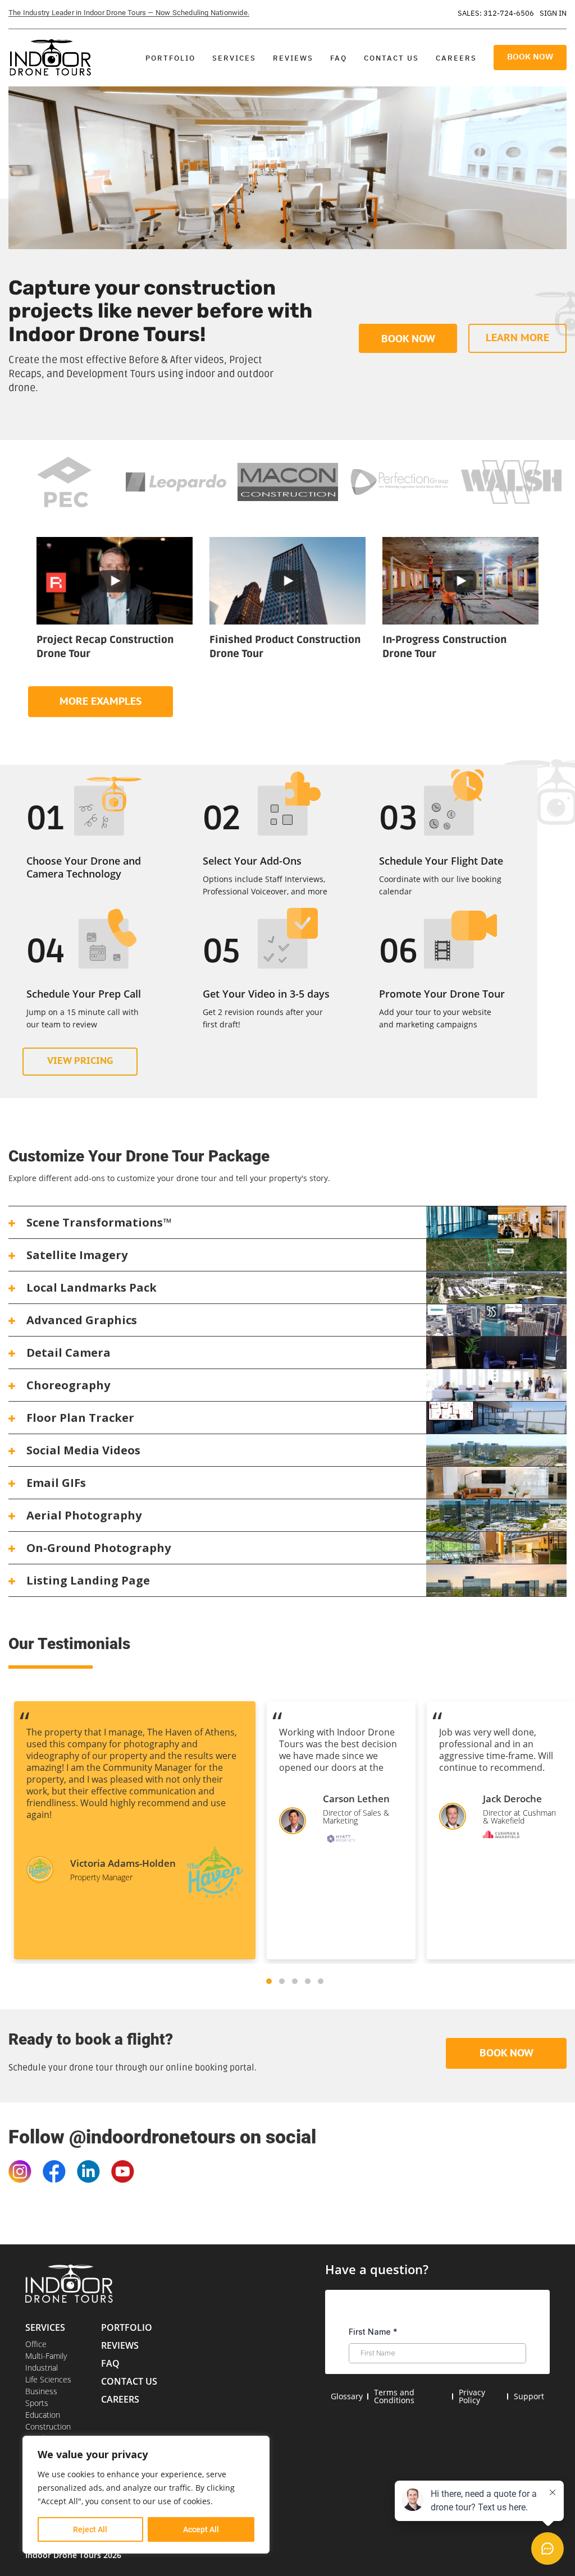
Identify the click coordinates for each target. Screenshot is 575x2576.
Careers (456, 58)
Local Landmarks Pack (92, 1287)
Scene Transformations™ (99, 1222)
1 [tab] (269, 1981)
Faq (110, 2363)
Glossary (347, 2396)
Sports (37, 2403)
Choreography (68, 1385)
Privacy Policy (472, 2396)
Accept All (201, 2529)
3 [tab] (295, 1981)
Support (529, 2396)
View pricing (80, 1060)
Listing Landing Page (88, 1580)
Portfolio (170, 58)
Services (234, 58)
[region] (146, 2495)
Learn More (517, 338)
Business (41, 2391)
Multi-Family (46, 2356)
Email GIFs (56, 1483)
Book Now (530, 56)
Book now (408, 339)
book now (506, 2053)
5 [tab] (321, 1981)
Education (43, 2415)
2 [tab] (282, 1981)
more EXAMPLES (101, 701)
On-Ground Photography (99, 1548)
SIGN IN (553, 13)
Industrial (42, 2368)
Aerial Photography (84, 1515)
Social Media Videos (83, 1450)
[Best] (115, 580)
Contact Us (391, 58)
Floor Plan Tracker (80, 1418)
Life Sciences (48, 2379)
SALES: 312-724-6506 (496, 13)
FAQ (339, 58)
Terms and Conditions (394, 2396)
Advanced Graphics (82, 1320)
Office (36, 2344)
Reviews (293, 58)
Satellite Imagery (77, 1255)
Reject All (90, 2529)
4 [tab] (308, 1981)
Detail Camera (69, 1353)
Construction (48, 2426)
